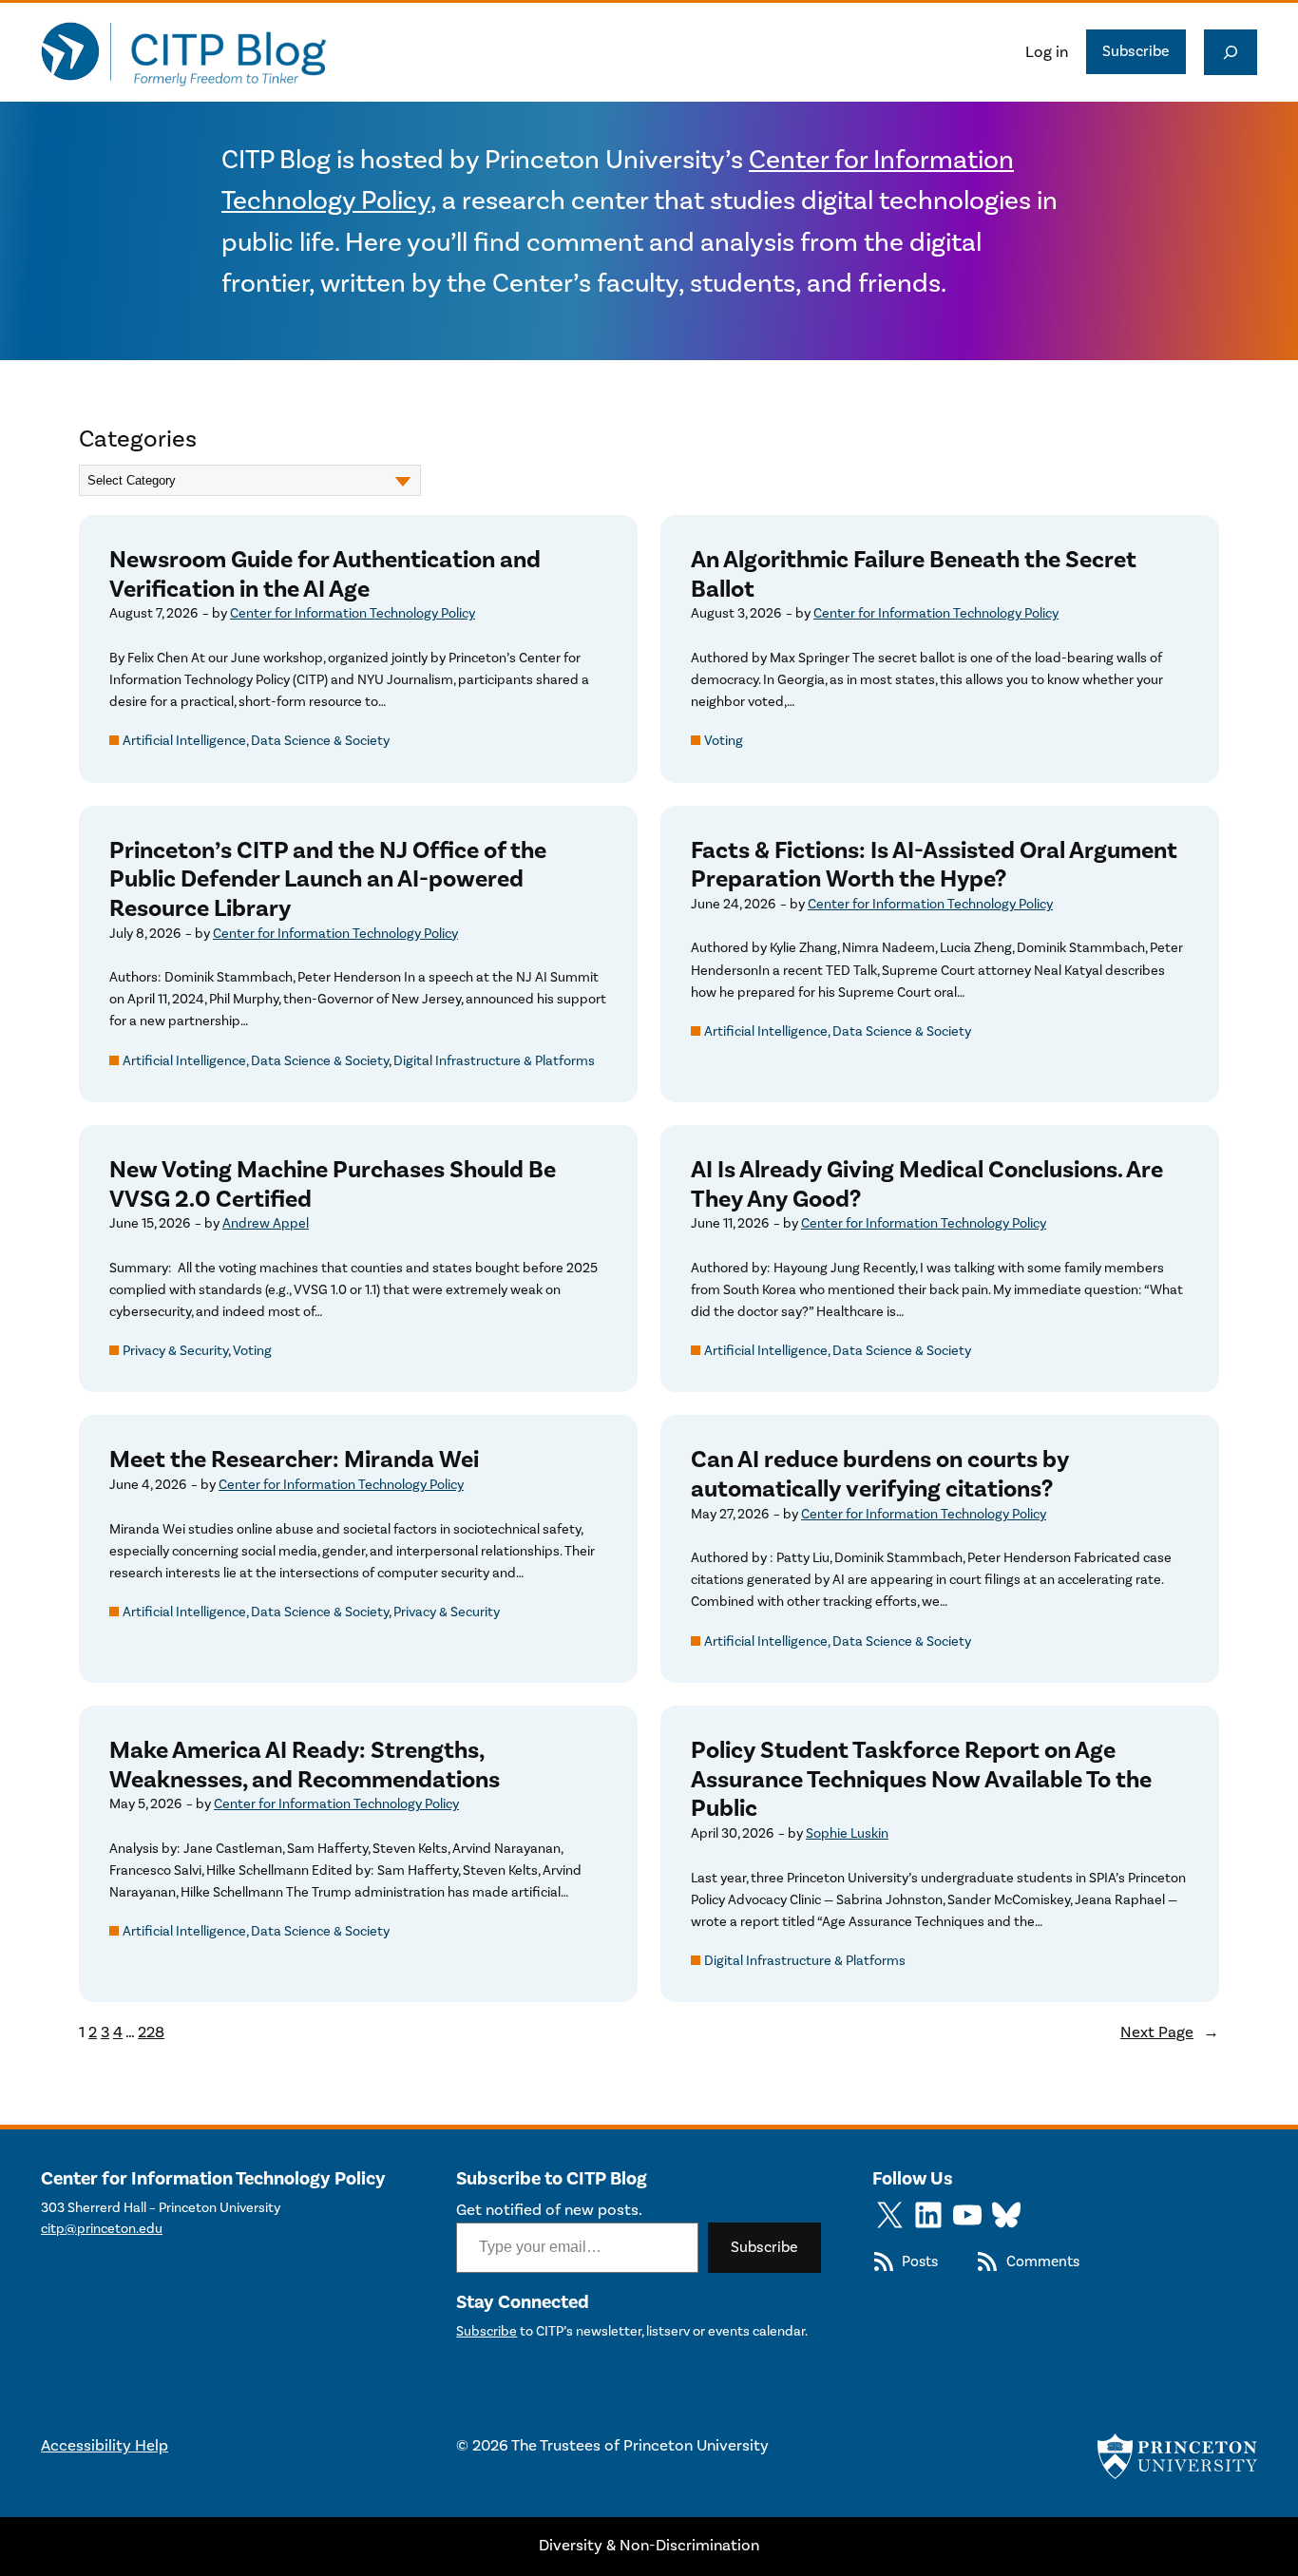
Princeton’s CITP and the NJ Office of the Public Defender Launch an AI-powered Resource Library (328, 880)
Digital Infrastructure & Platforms (494, 1061)
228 (151, 2032)
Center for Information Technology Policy (353, 613)
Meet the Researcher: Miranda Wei (294, 1460)
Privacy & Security (175, 1351)
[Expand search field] (1231, 52)
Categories (138, 439)
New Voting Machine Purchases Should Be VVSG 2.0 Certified (333, 1184)
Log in (1047, 52)
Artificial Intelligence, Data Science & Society (256, 741)
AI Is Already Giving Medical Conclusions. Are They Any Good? (927, 1184)
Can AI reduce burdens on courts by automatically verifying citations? (880, 1474)
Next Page (1170, 2032)
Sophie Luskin (847, 1833)
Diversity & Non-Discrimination (649, 2546)
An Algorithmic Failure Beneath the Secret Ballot (914, 574)
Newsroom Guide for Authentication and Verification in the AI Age (325, 574)
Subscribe (1136, 51)
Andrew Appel (266, 1223)
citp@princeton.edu (102, 2229)
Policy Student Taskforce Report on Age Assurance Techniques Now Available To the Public (921, 1780)
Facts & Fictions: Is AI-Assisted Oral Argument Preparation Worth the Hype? (934, 865)
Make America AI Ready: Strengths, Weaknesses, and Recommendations (305, 1765)
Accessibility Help (105, 2446)
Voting (724, 741)
